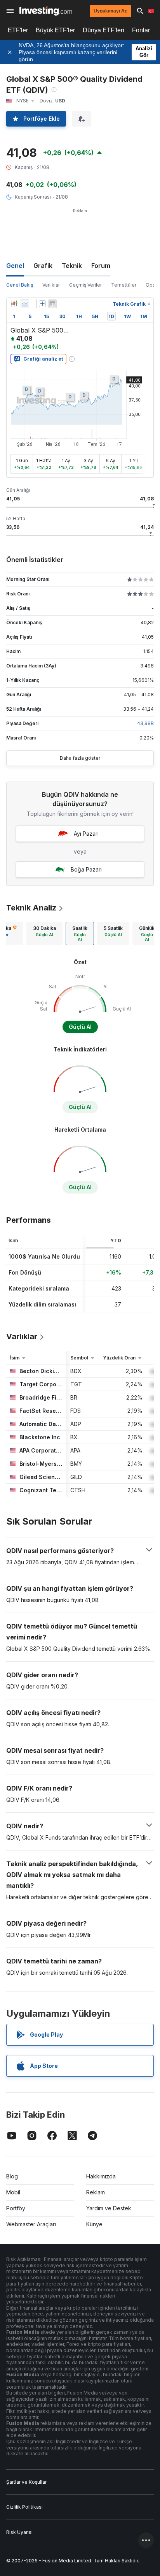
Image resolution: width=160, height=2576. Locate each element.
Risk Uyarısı (19, 2532)
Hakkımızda (101, 2176)
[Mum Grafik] (14, 304)
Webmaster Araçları (31, 2224)
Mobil (13, 2192)
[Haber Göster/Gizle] (52, 304)
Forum (101, 266)
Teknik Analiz (31, 908)
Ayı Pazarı (86, 834)
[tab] (44, 933)
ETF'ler (18, 30)
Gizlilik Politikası (24, 2507)
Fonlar (141, 30)
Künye (94, 2224)
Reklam (96, 2192)
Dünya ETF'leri (103, 30)
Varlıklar (51, 285)
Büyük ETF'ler (55, 30)
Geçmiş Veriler (85, 285)
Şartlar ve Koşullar (26, 2482)
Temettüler (124, 285)
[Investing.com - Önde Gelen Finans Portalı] (46, 11)
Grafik (43, 266)
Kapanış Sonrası (33, 197)
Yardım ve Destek (109, 2208)
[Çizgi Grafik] (25, 304)
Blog (12, 2176)
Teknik (72, 266)
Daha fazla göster (80, 758)
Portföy (16, 2208)
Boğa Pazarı (86, 869)
